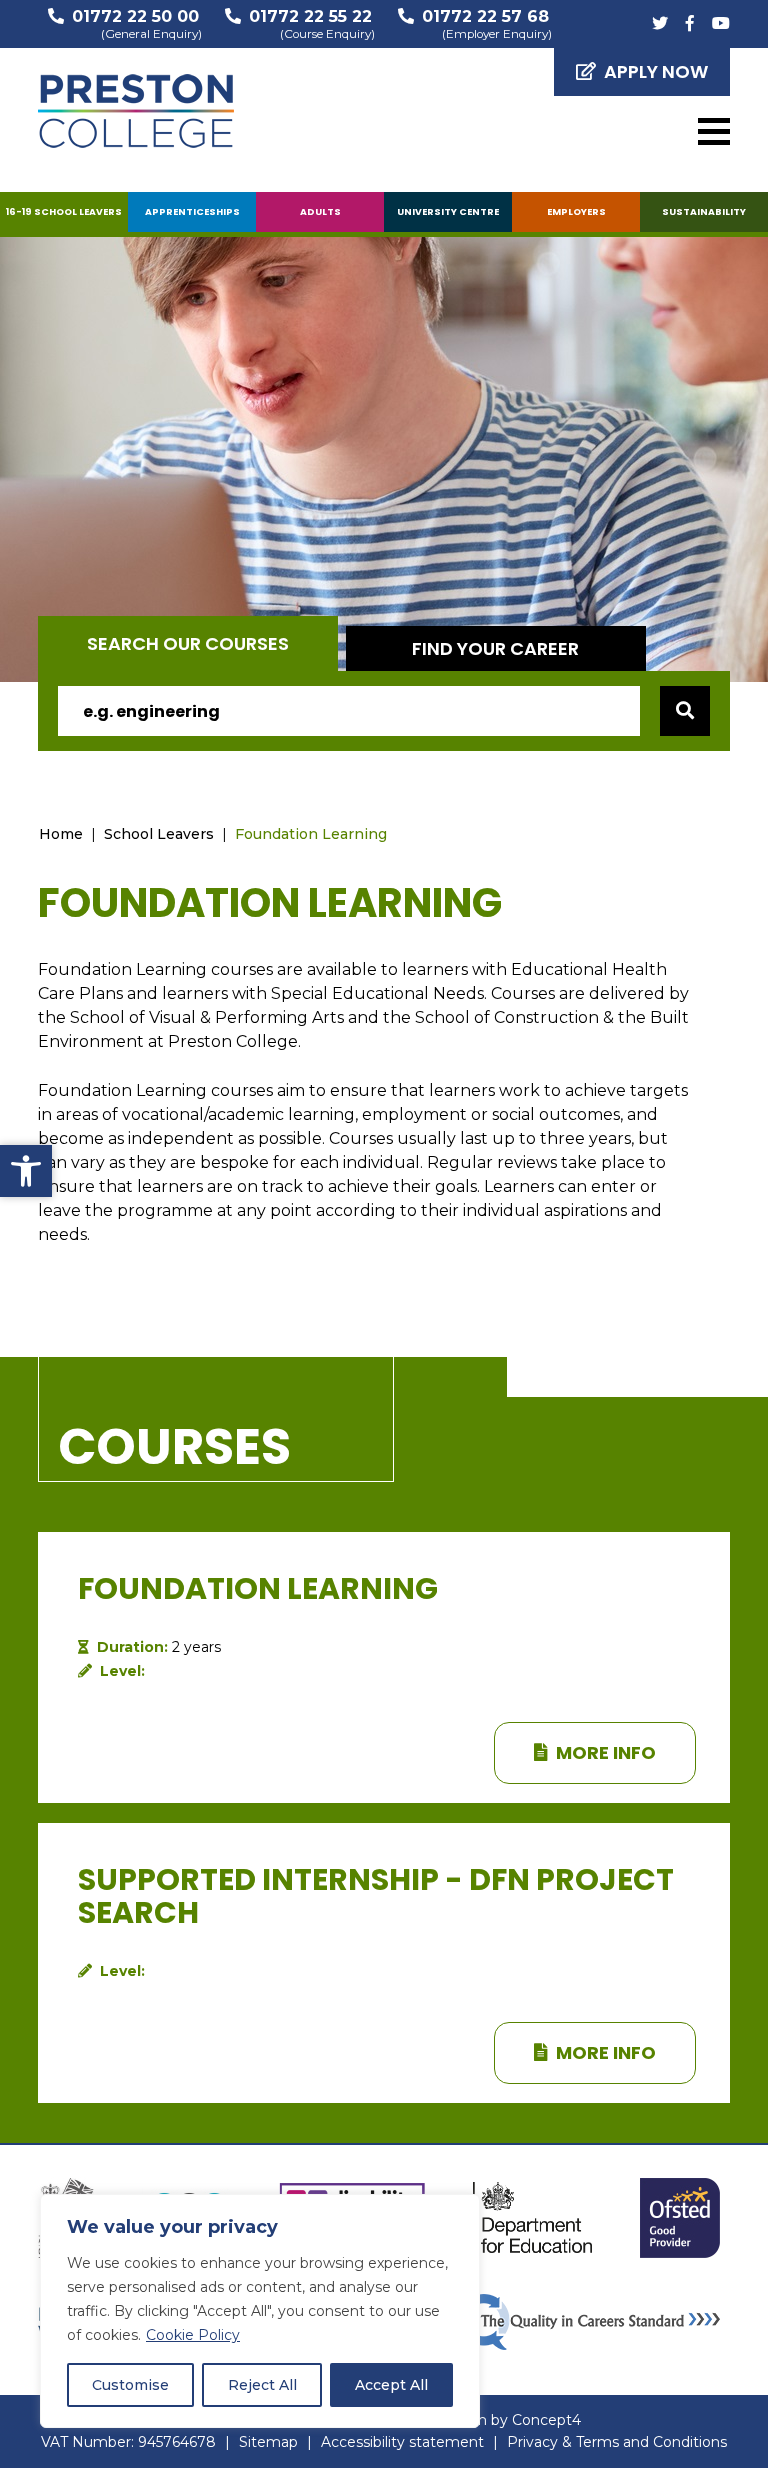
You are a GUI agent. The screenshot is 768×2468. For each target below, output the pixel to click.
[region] (260, 2311)
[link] (26, 1171)
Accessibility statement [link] (402, 2442)
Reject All (262, 2385)
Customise (130, 2385)
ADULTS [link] (320, 211)
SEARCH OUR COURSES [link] (188, 643)
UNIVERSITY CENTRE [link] (448, 211)
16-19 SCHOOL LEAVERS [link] (64, 211)
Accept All (391, 2385)
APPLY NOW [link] (656, 71)
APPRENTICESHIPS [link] (192, 211)
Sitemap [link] (268, 2442)
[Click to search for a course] (685, 711)
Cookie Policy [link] (193, 2335)
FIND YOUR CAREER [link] (495, 648)
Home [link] (61, 834)
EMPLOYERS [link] (576, 211)
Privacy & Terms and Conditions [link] (617, 2442)
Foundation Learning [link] (311, 834)
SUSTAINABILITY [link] (704, 211)
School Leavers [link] (159, 834)
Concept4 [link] (546, 2420)
